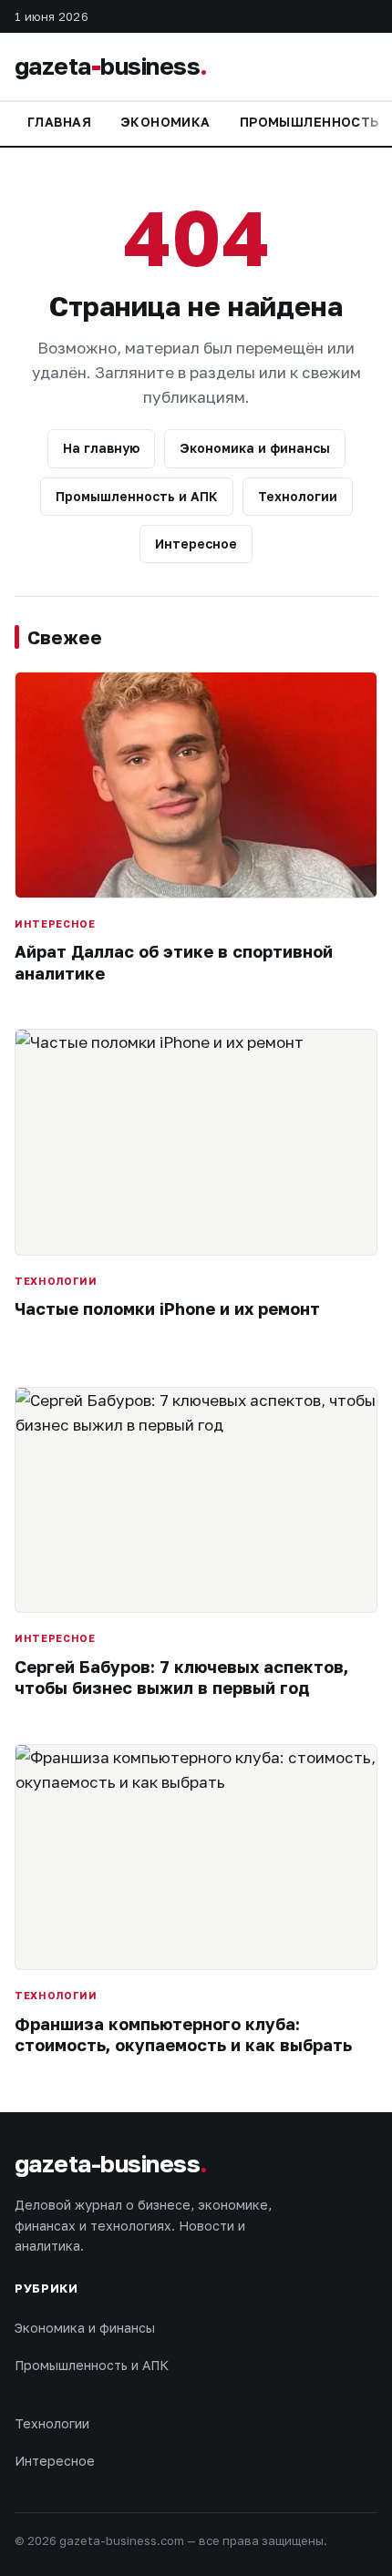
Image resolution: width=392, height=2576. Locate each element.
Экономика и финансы (255, 448)
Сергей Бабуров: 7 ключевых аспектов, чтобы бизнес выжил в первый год (181, 1677)
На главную (101, 448)
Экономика (165, 122)
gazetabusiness (111, 66)
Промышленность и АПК (137, 496)
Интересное (196, 544)
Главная (59, 122)
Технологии (298, 496)
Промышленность (309, 122)
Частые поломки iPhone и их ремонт (167, 1309)
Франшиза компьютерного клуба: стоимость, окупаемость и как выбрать (183, 2034)
